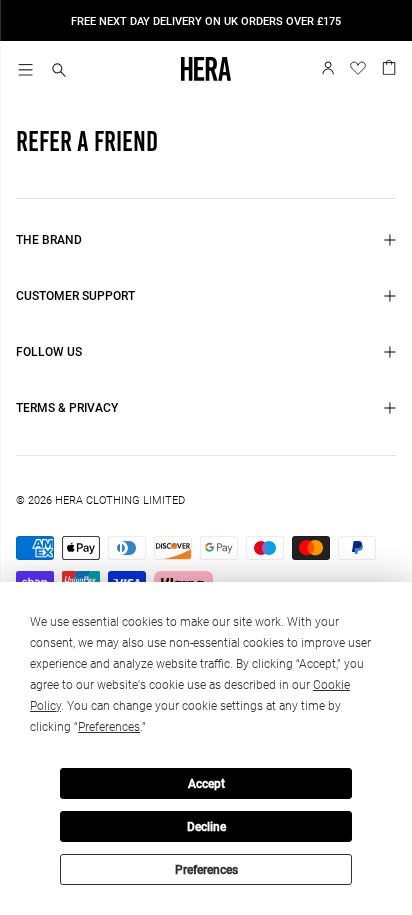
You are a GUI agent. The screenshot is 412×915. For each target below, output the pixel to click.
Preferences (206, 870)
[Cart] (389, 66)
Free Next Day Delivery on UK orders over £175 (206, 21)
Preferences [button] (109, 727)
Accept (206, 784)
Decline (206, 827)
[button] (59, 71)
